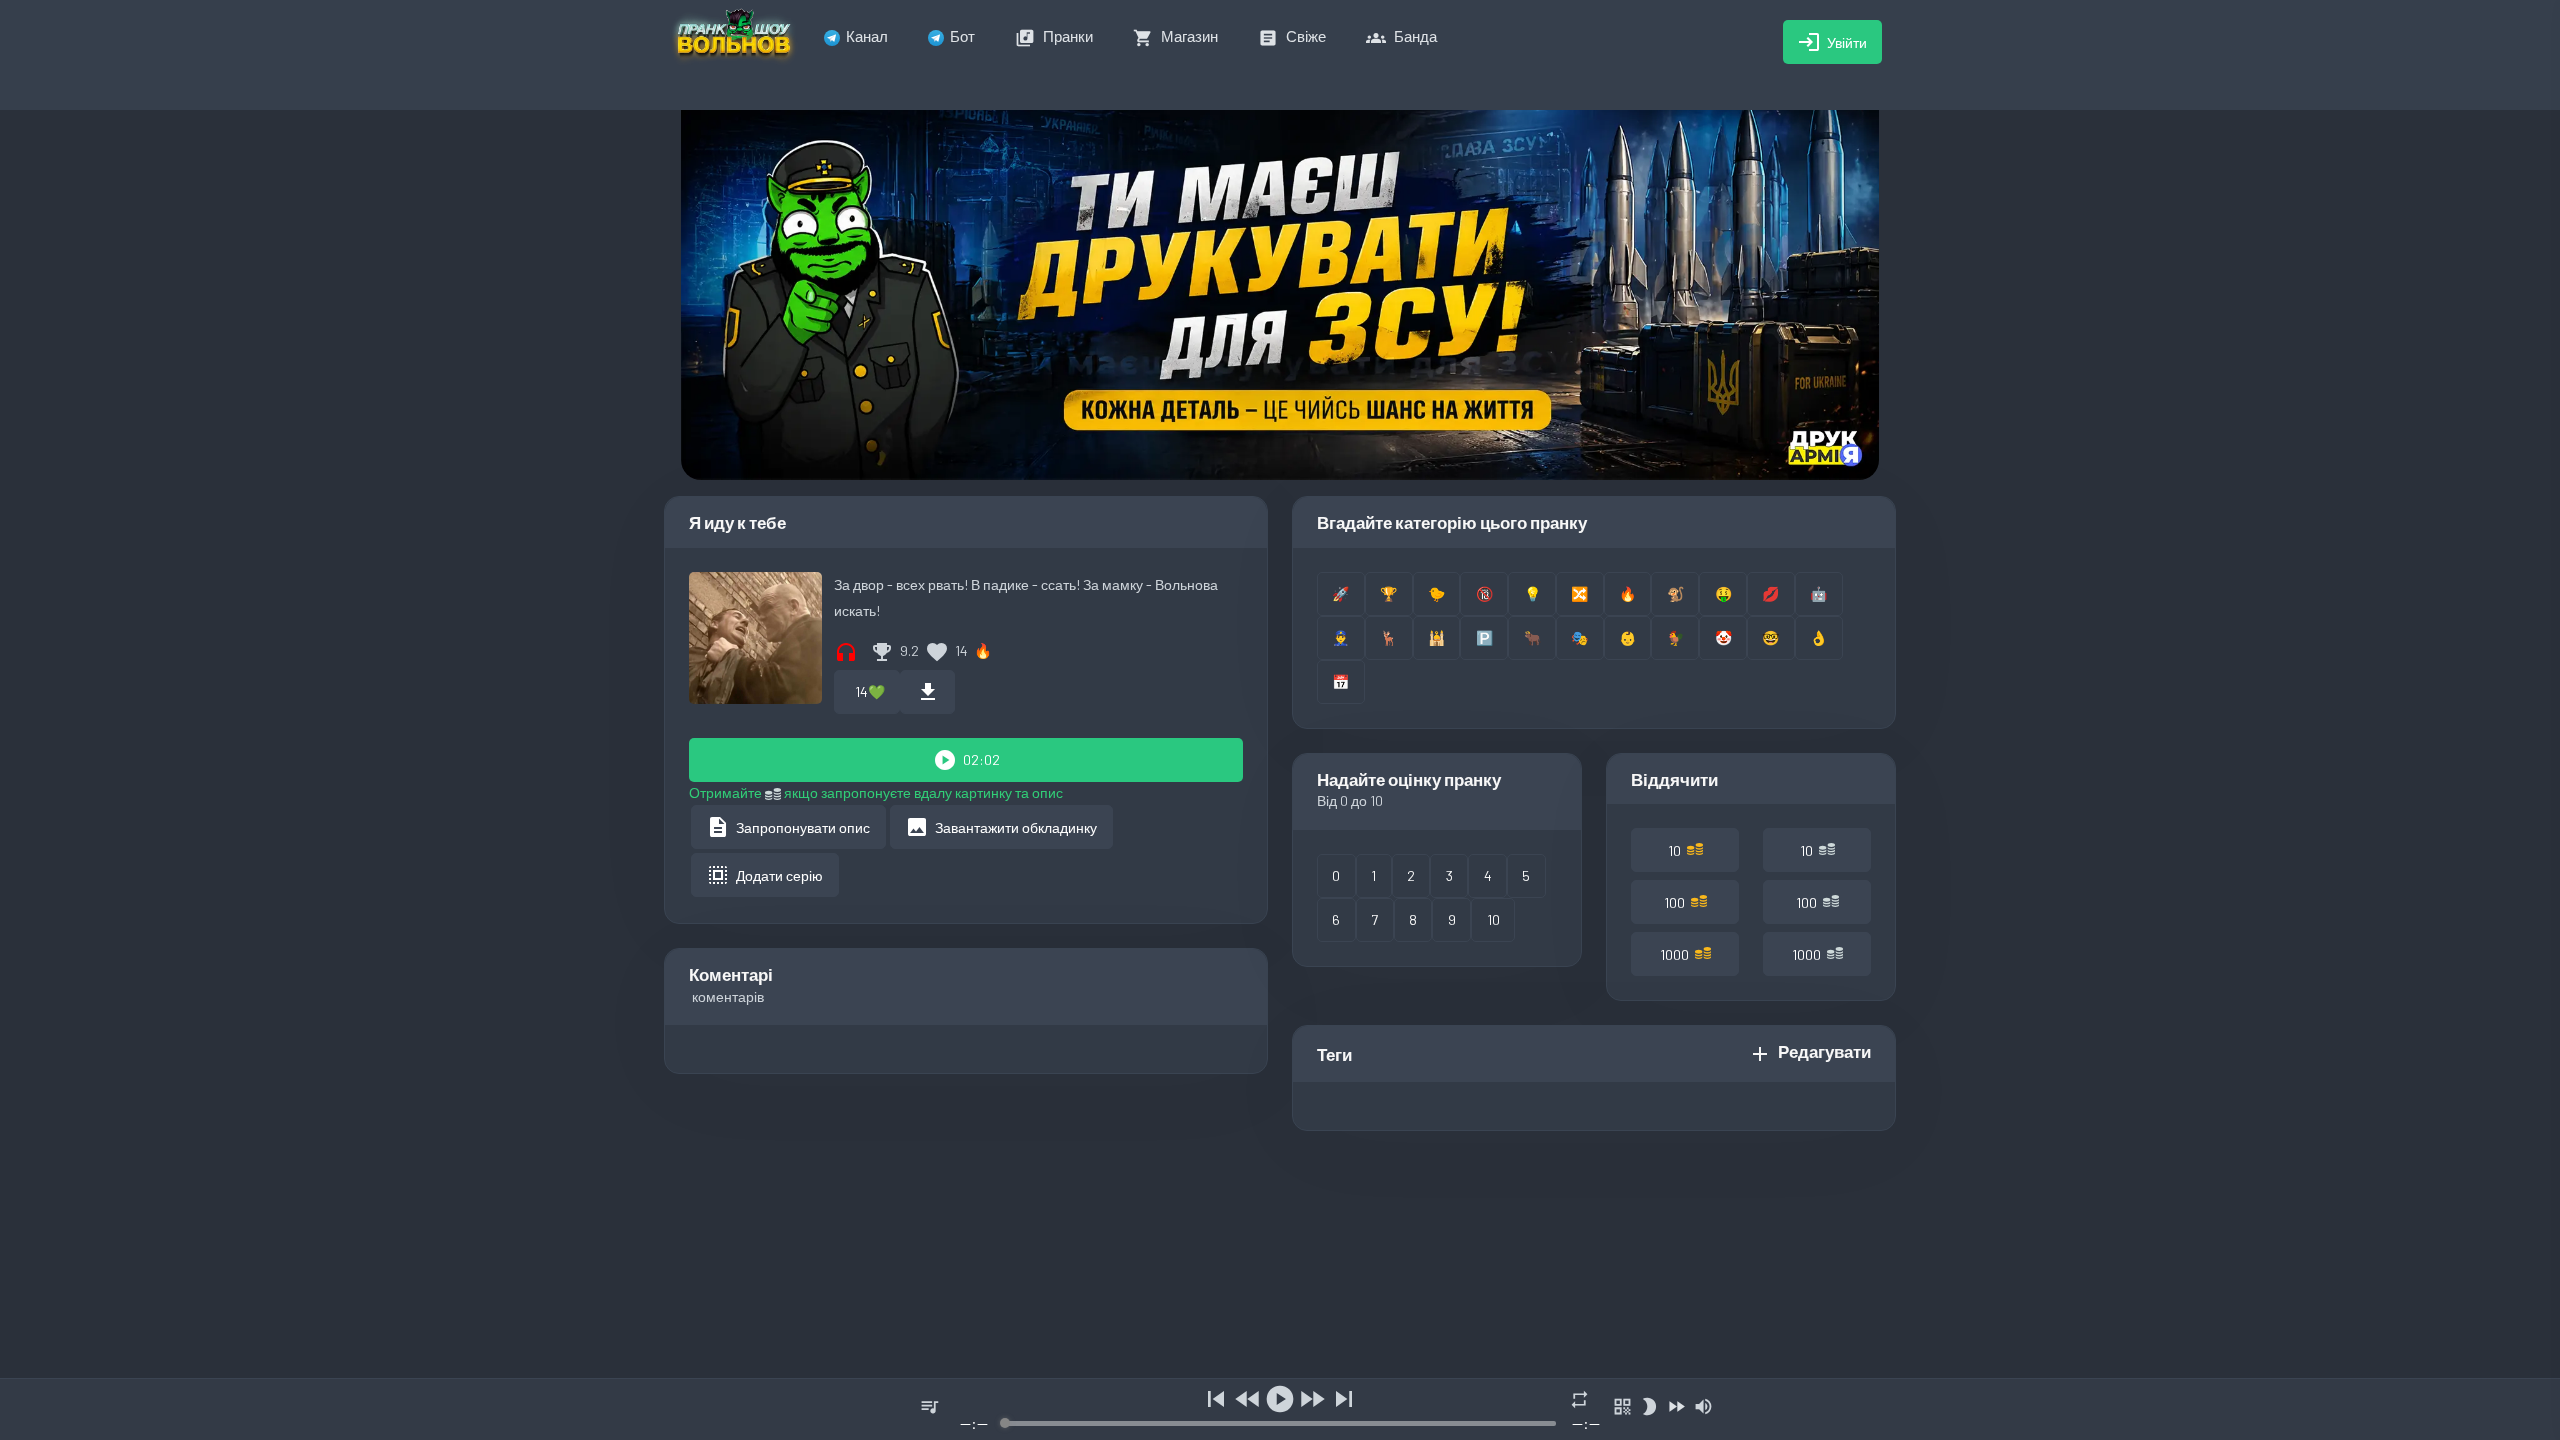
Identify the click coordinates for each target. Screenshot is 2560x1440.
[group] (1280, 1409)
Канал (867, 36)
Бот (962, 36)
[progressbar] (1279, 1423)
